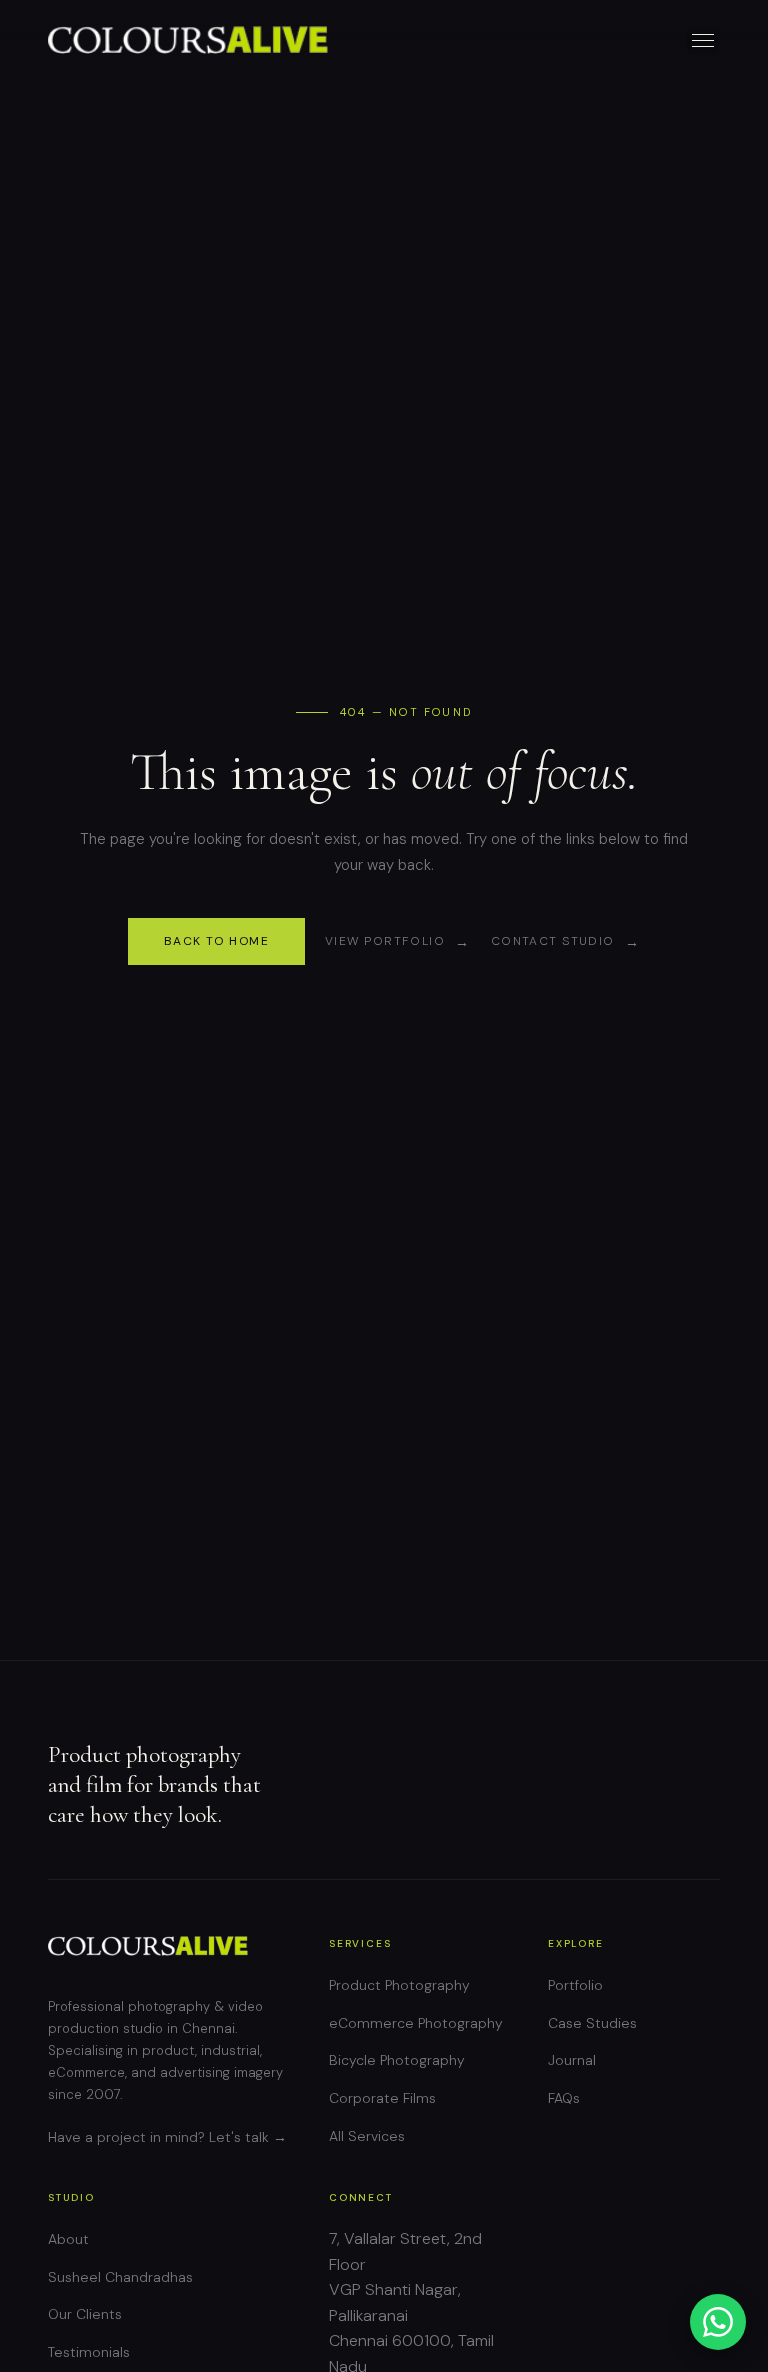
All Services (367, 2136)
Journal (572, 2060)
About (68, 2239)
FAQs (564, 2098)
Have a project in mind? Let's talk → (167, 2137)
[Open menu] (704, 40)
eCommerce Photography (416, 2023)
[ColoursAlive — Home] (188, 40)
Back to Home (216, 941)
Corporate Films (382, 2098)
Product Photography (399, 1985)
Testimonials (89, 2352)
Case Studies (592, 2023)
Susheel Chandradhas (120, 2277)
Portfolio (575, 1985)
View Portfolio (385, 941)
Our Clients (85, 2314)
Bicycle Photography (397, 2060)
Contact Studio (553, 941)
